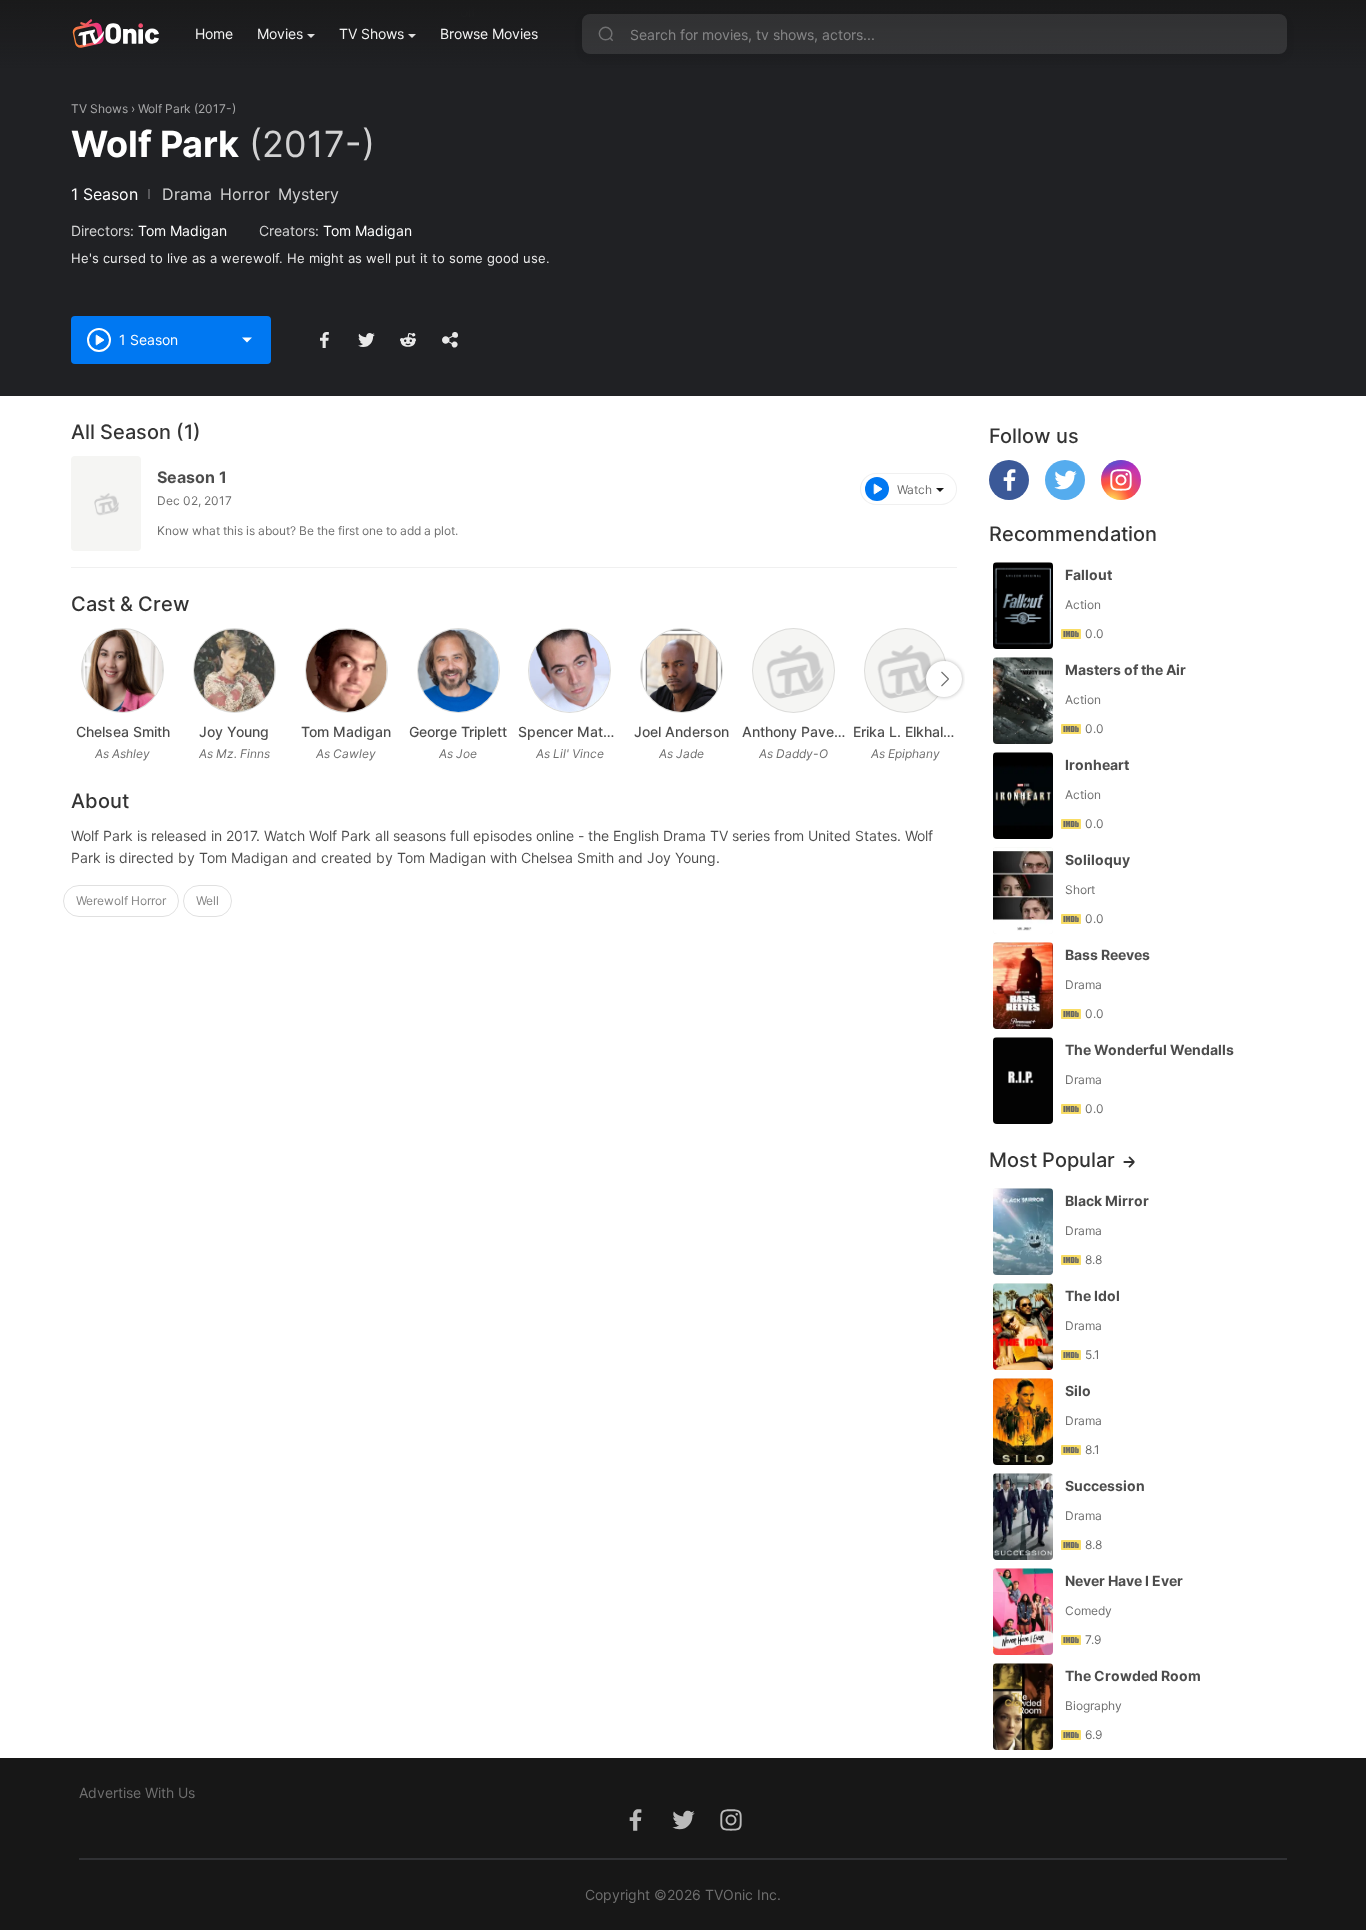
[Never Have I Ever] (1023, 1611)
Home (214, 33)
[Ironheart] (1023, 795)
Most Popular (1052, 1160)
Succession (1105, 1485)
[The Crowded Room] (1023, 1706)
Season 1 (192, 477)
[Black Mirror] (1023, 1231)
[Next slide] (944, 679)
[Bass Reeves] (1023, 985)
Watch (914, 489)
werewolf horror (121, 900)
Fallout (1088, 574)
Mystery (308, 194)
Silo (1078, 1390)
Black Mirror (1107, 1200)
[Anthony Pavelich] (793, 670)
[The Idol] (1023, 1326)
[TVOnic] (115, 34)
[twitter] (1065, 494)
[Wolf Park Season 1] (106, 503)
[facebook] (1009, 494)
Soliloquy (1097, 859)
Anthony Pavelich (794, 731)
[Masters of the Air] (1023, 700)
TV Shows (371, 33)
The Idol (1092, 1295)
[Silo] (1023, 1421)
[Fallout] (1023, 605)
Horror (245, 194)
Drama (187, 194)
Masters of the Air (1125, 669)
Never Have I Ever (1124, 1580)
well (207, 900)
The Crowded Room (1133, 1675)
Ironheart (1097, 764)
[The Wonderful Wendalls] (1023, 1080)
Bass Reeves (1107, 954)
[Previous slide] (84, 679)
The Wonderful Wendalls (1149, 1049)
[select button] (247, 340)
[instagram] (1121, 494)
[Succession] (1023, 1516)
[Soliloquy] (1023, 890)
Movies (280, 33)
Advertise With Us (137, 1792)
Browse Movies (489, 33)
